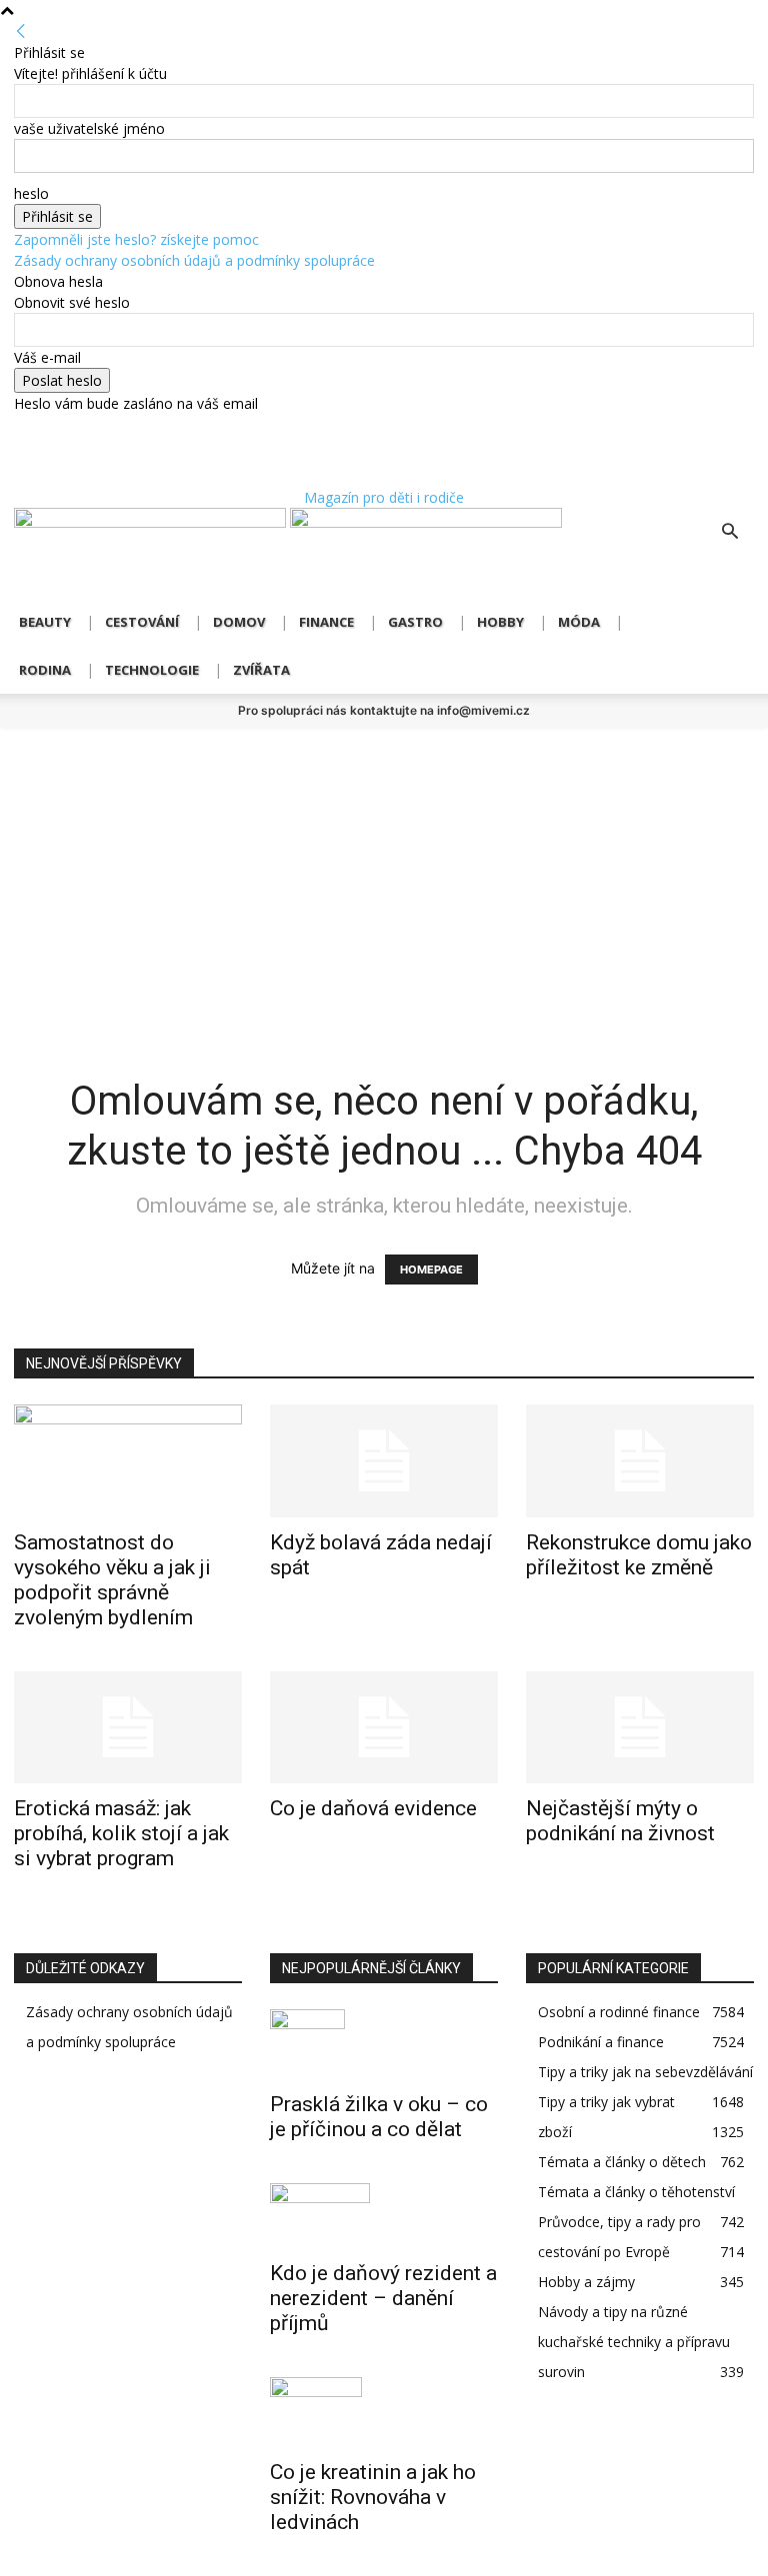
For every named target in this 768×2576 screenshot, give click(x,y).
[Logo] (152, 522)
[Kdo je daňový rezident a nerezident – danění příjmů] (384, 2216)
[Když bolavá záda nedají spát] (384, 1461)
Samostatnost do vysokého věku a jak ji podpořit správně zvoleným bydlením (112, 1580)
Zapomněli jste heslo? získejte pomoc (136, 239)
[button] (730, 533)
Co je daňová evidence (373, 1808)
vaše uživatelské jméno (89, 128)
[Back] (21, 31)
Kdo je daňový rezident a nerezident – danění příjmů (383, 2298)
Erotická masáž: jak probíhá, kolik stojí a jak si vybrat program (121, 1833)
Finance (326, 622)
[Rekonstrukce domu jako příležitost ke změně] (640, 1461)
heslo (31, 193)
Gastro (415, 622)
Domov (239, 622)
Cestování (142, 622)
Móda (579, 622)
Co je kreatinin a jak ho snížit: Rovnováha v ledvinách (373, 2497)
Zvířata (261, 670)
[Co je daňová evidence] (384, 1728)
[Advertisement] (384, 877)
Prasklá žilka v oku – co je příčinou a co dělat (379, 2117)
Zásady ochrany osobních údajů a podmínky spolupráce (194, 260)
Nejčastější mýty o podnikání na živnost (620, 1821)
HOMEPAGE (431, 1270)
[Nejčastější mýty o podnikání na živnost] (640, 1728)
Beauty (45, 622)
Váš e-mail (47, 357)
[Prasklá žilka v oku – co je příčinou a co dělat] (384, 2044)
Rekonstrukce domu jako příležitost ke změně (639, 1555)
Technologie (152, 670)
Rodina (45, 670)
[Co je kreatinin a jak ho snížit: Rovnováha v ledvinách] (384, 2412)
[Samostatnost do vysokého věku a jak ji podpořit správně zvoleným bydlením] (128, 1461)
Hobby (500, 622)
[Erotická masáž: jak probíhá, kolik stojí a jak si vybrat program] (128, 1728)
